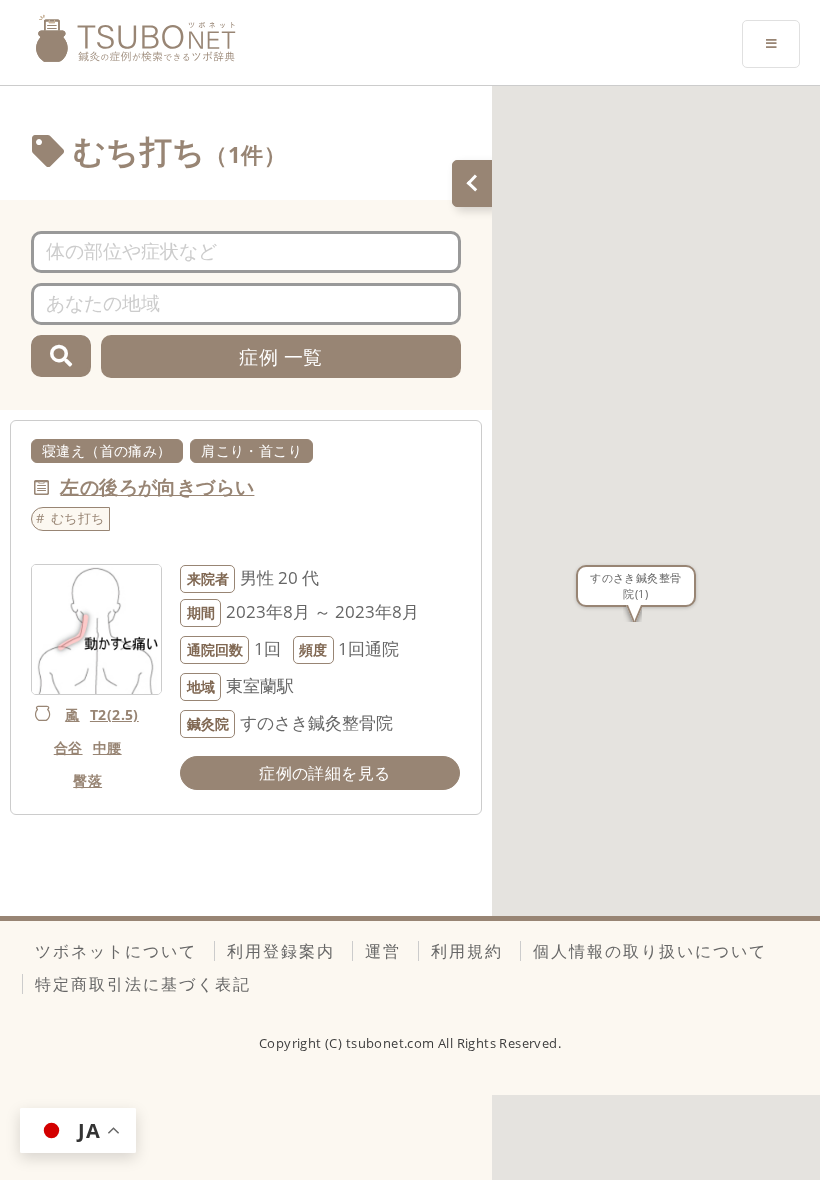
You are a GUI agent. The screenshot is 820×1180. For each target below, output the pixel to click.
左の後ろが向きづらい (157, 486)
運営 (383, 951)
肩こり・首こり (251, 450)
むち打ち (78, 518)
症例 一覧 (280, 356)
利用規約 (467, 951)
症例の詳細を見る (324, 773)
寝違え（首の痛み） (107, 450)
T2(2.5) (114, 714)
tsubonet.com (392, 1043)
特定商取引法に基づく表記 (143, 984)
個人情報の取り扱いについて (650, 951)
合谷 (68, 747)
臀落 (87, 780)
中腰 (107, 747)
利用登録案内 (281, 951)
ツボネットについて (116, 951)
